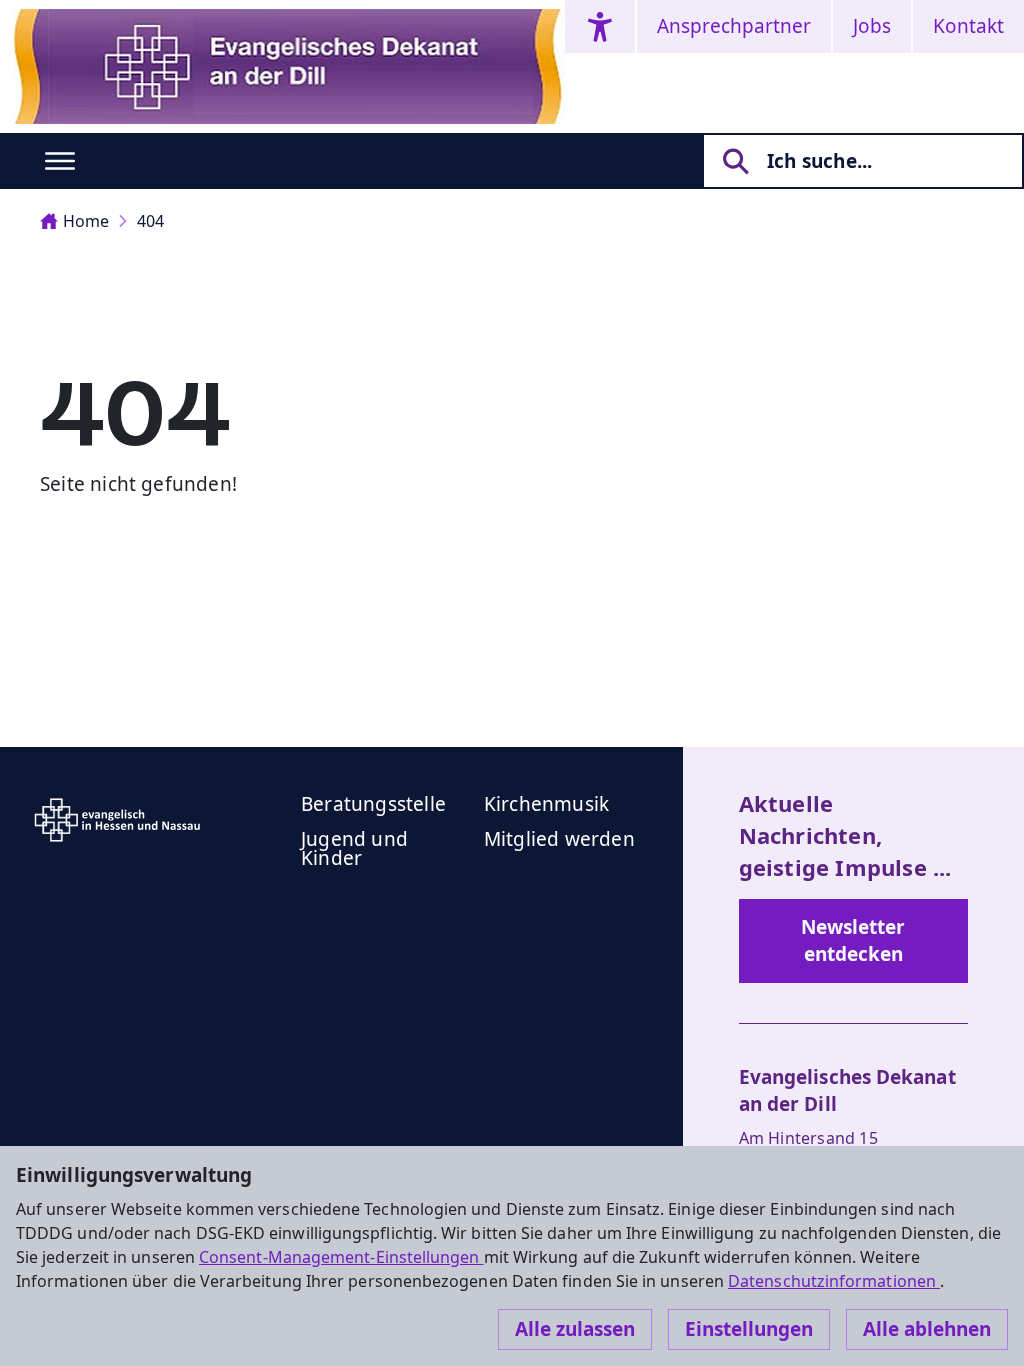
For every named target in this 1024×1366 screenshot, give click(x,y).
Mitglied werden (559, 839)
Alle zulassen (575, 1329)
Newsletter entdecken (853, 940)
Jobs (872, 26)
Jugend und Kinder (354, 848)
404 (150, 221)
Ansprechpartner (734, 26)
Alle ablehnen (927, 1329)
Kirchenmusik (546, 804)
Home (86, 221)
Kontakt (968, 26)
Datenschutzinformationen (834, 1281)
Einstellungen (749, 1329)
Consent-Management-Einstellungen (341, 1257)
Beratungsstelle (373, 804)
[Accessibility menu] (600, 26)
